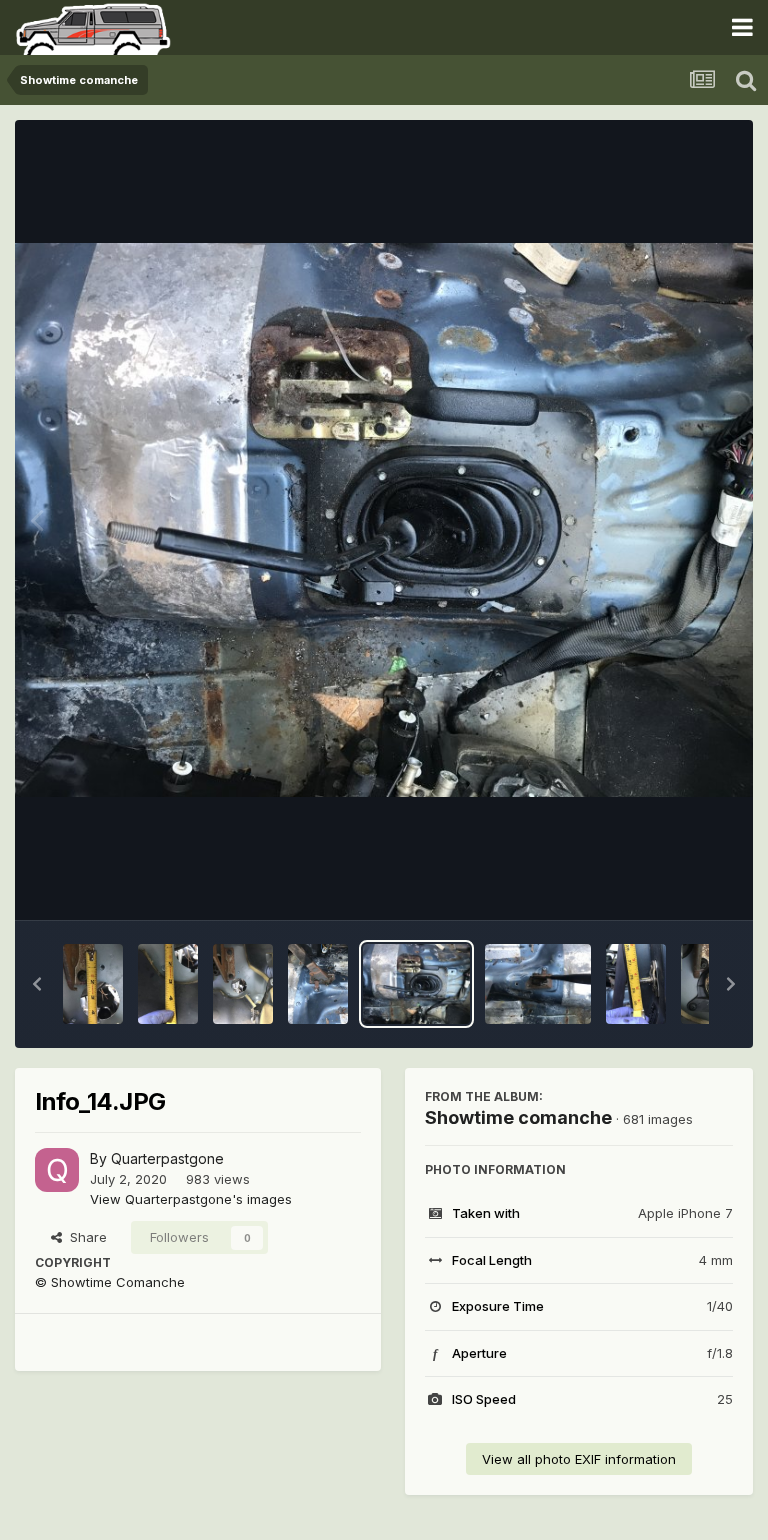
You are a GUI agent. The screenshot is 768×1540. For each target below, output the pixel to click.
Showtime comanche (518, 1117)
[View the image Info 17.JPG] (168, 984)
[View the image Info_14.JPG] (416, 984)
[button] (37, 984)
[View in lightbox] (384, 520)
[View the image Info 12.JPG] (636, 984)
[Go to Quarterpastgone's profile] (57, 1170)
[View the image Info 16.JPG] (243, 984)
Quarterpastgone (167, 1158)
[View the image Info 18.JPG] (93, 984)
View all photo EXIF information (579, 1459)
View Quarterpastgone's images (191, 1199)
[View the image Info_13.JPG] (538, 984)
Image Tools (670, 884)
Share (84, 1237)
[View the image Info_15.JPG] (318, 984)
